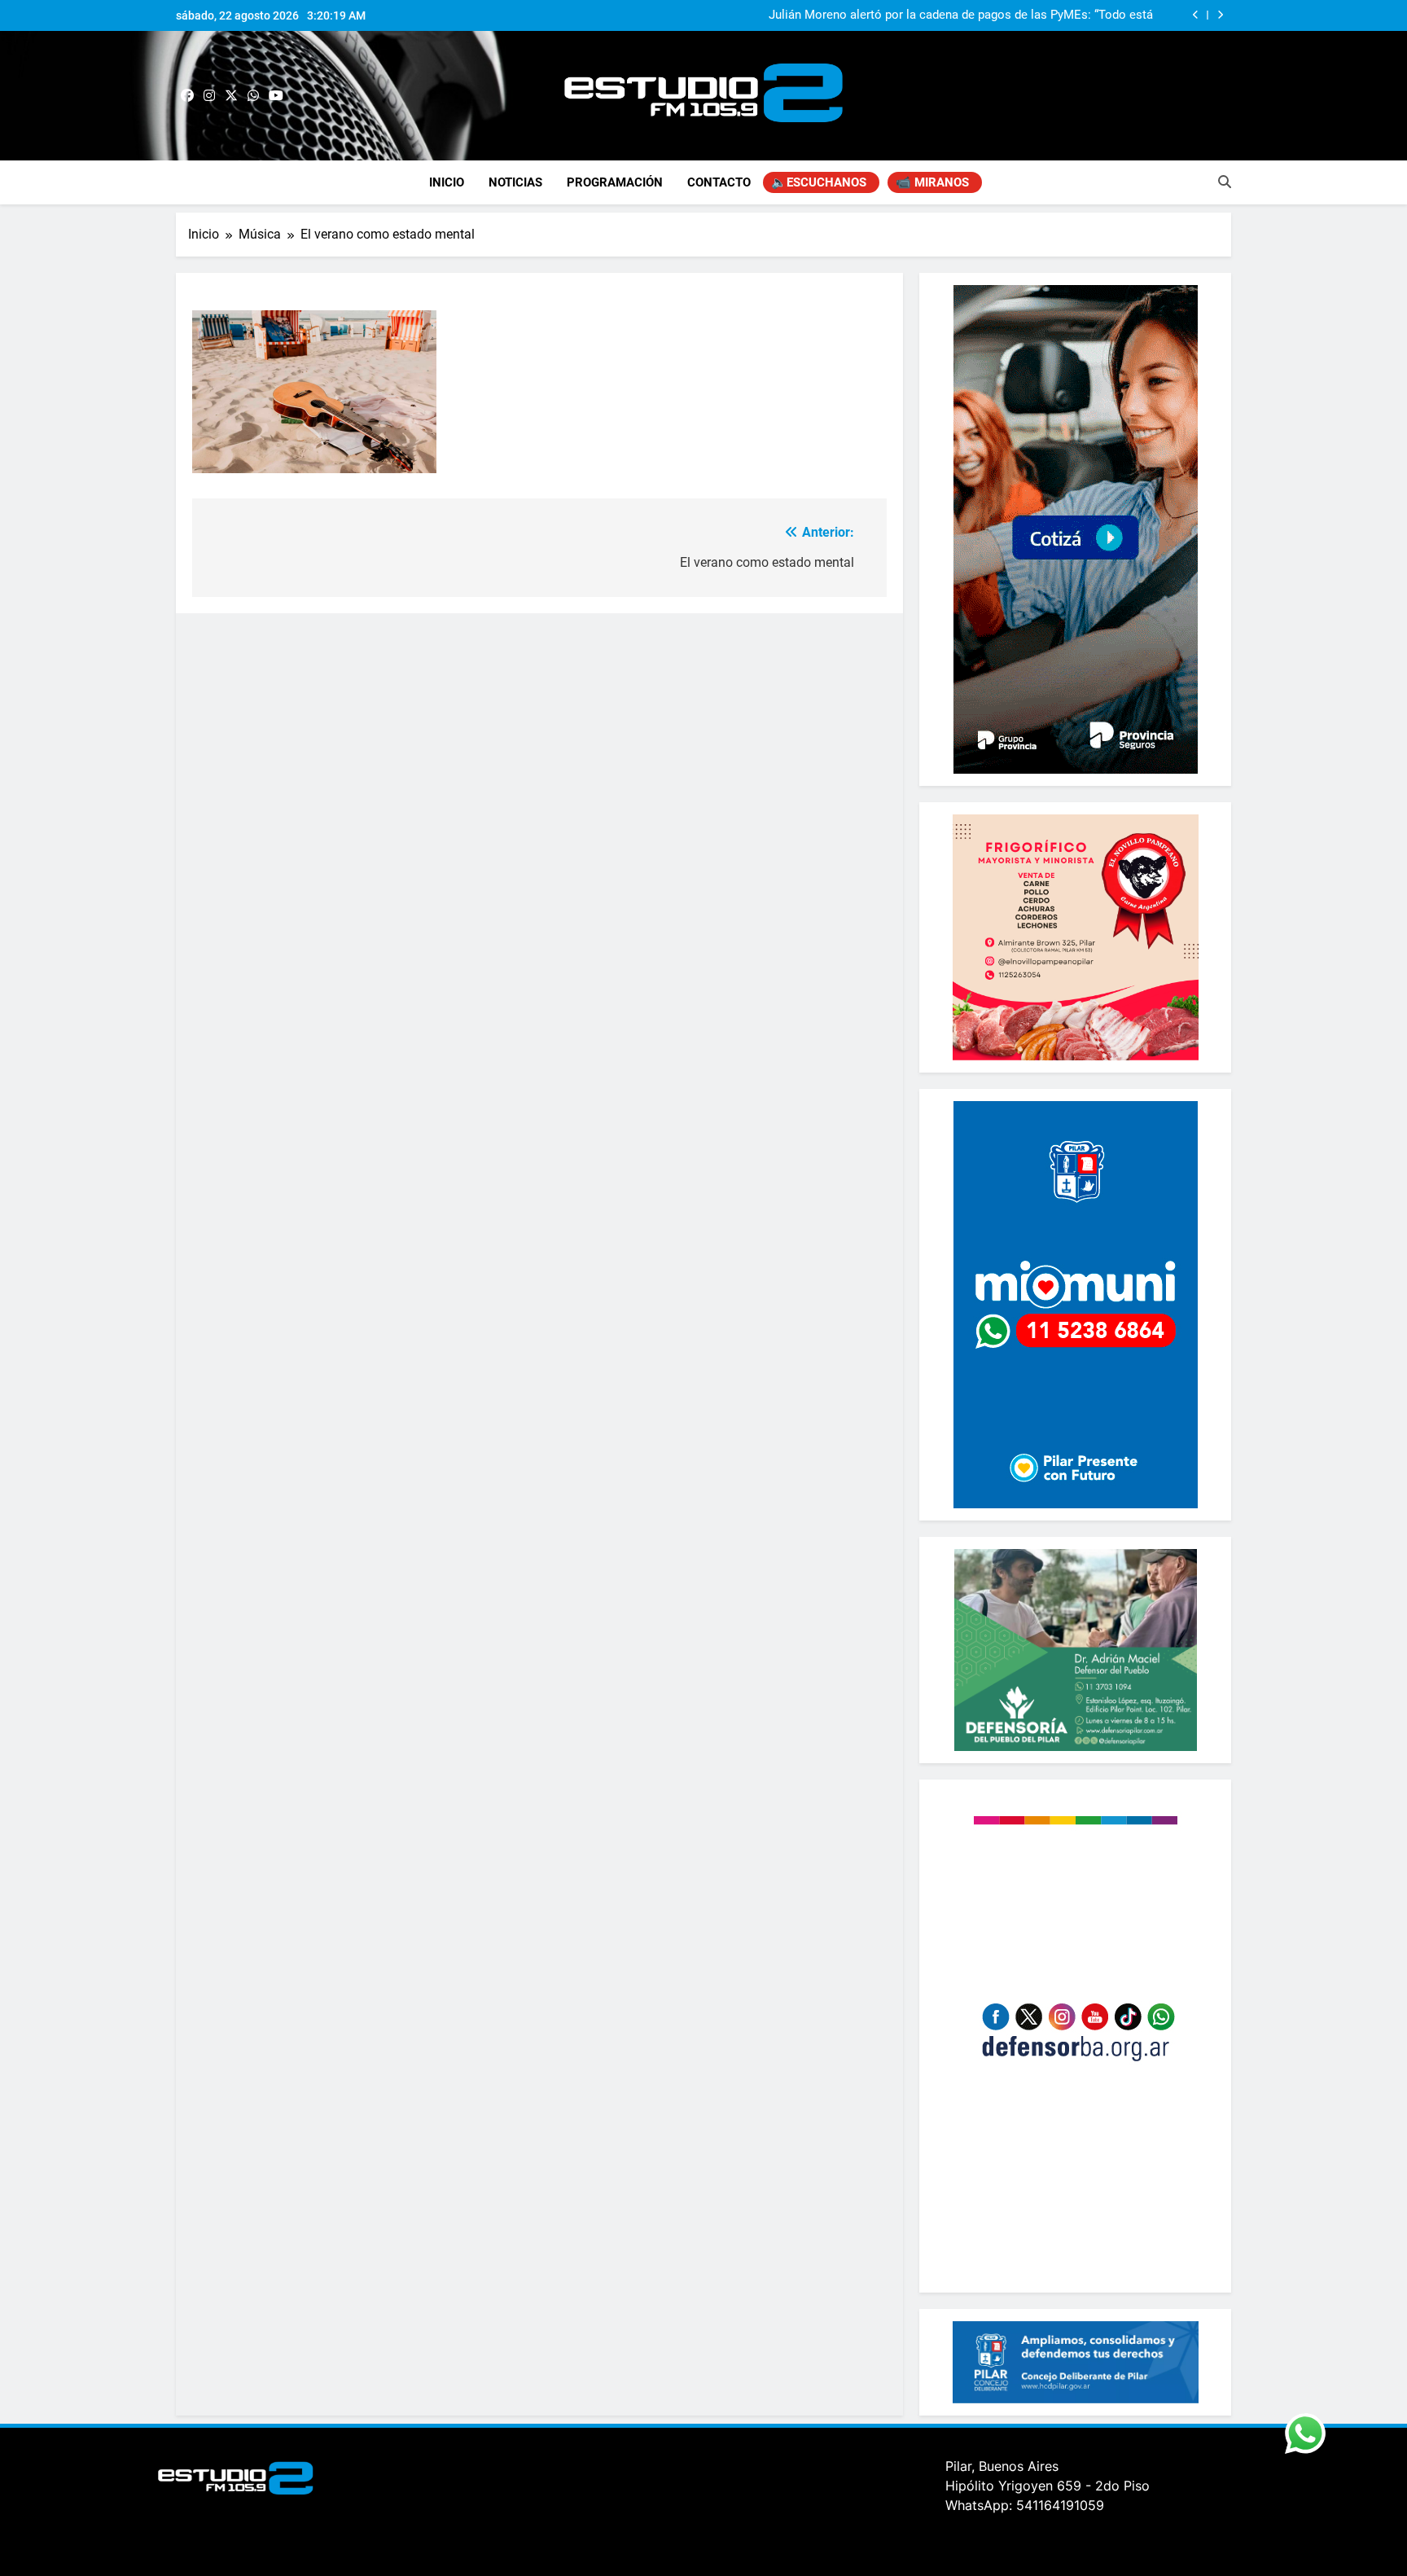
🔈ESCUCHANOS (819, 182)
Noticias (515, 182)
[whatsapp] (253, 96)
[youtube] (276, 96)
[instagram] (209, 96)
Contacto (719, 182)
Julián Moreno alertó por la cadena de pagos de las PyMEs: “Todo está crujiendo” (961, 15)
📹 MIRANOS (932, 182)
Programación (615, 182)
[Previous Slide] (1196, 15)
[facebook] (187, 96)
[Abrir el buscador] (1225, 182)
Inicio (447, 182)
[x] (231, 96)
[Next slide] (1220, 15)
